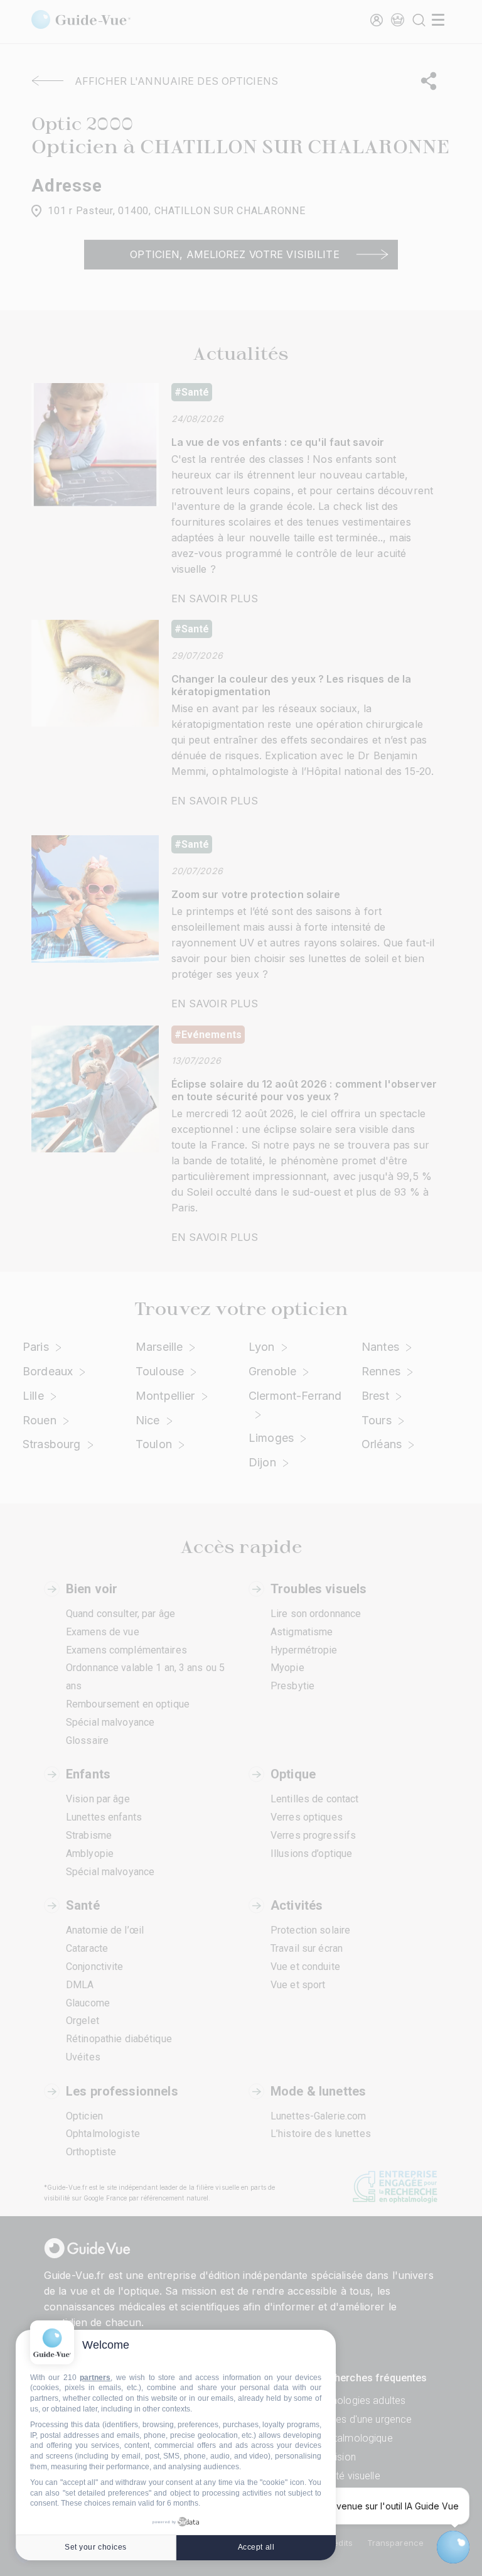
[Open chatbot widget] (453, 2547)
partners (95, 2378)
